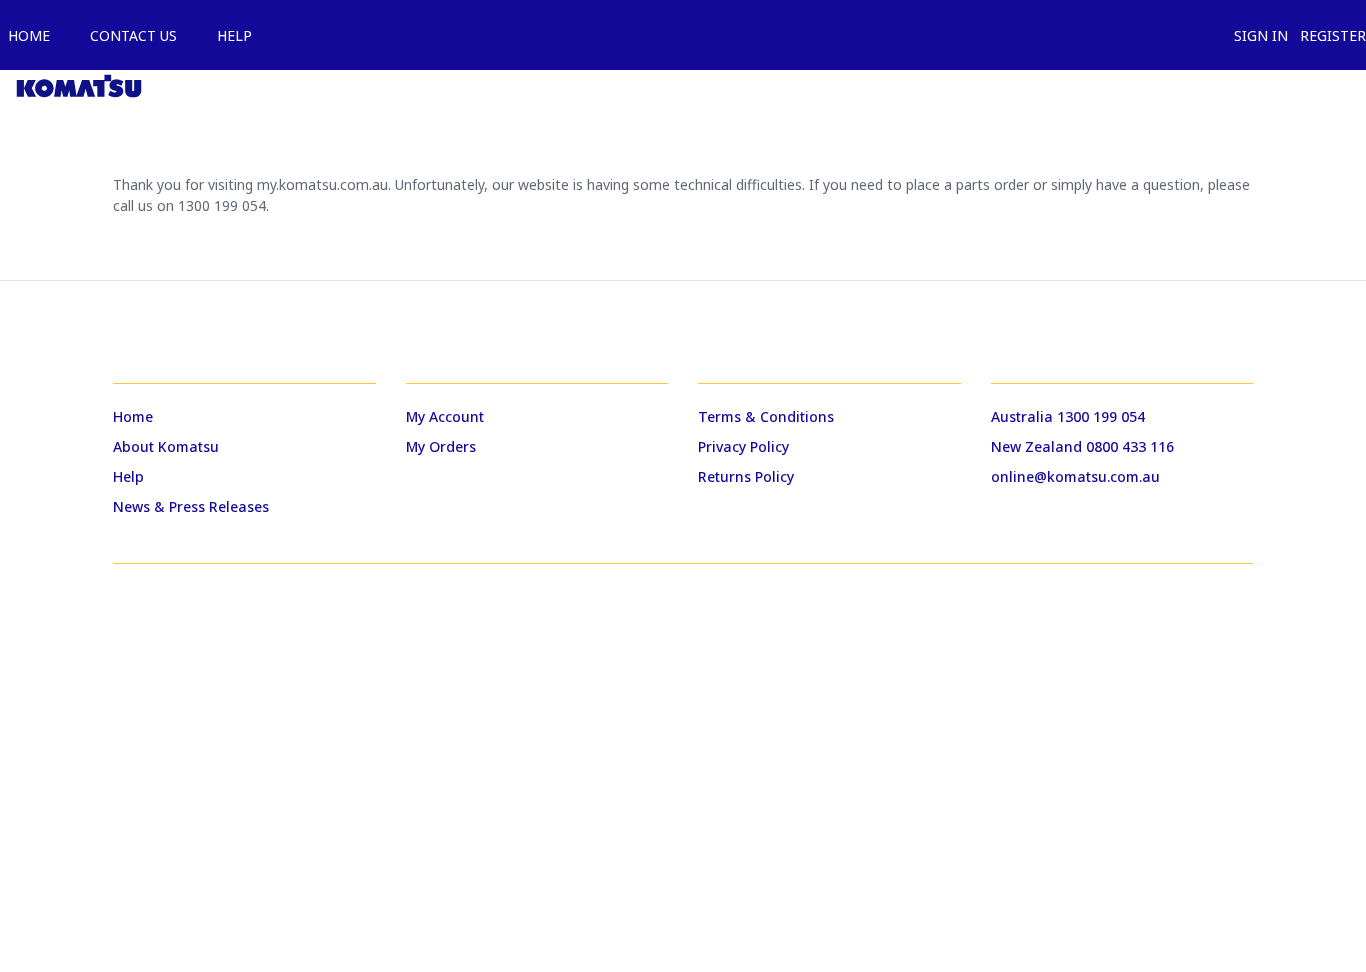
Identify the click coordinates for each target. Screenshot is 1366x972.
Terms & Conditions (766, 416)
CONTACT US (129, 35)
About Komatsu (166, 446)
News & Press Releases (191, 506)
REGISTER (1329, 35)
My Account (445, 416)
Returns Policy (746, 476)
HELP (230, 35)
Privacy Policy (743, 446)
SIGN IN (1257, 35)
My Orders (441, 446)
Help (128, 476)
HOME (25, 35)
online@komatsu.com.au (1075, 476)
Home (133, 416)
